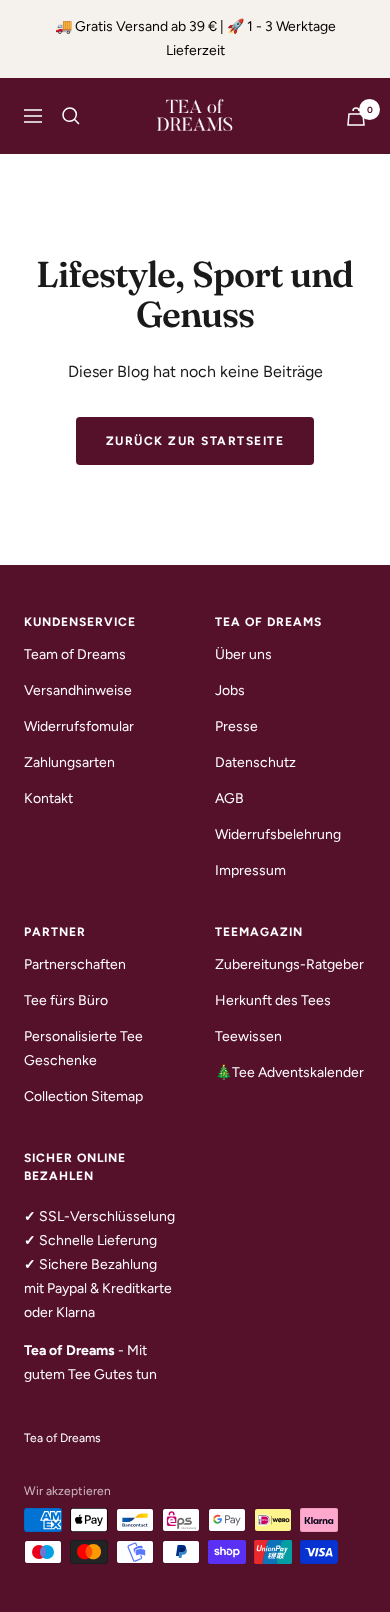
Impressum (250, 870)
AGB (229, 798)
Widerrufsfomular (79, 726)
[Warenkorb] (356, 116)
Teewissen (248, 1036)
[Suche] (71, 116)
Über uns (243, 654)
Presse (236, 726)
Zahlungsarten (69, 762)
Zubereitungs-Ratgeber (289, 964)
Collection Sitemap (83, 1096)
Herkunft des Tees (273, 1000)
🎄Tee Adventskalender (289, 1072)
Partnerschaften (75, 964)
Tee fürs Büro (66, 1000)
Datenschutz (255, 762)
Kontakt (48, 798)
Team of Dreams (75, 654)
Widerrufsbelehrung (278, 834)
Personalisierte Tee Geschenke (83, 1048)
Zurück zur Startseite (195, 441)
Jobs (230, 690)
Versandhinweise (78, 690)
